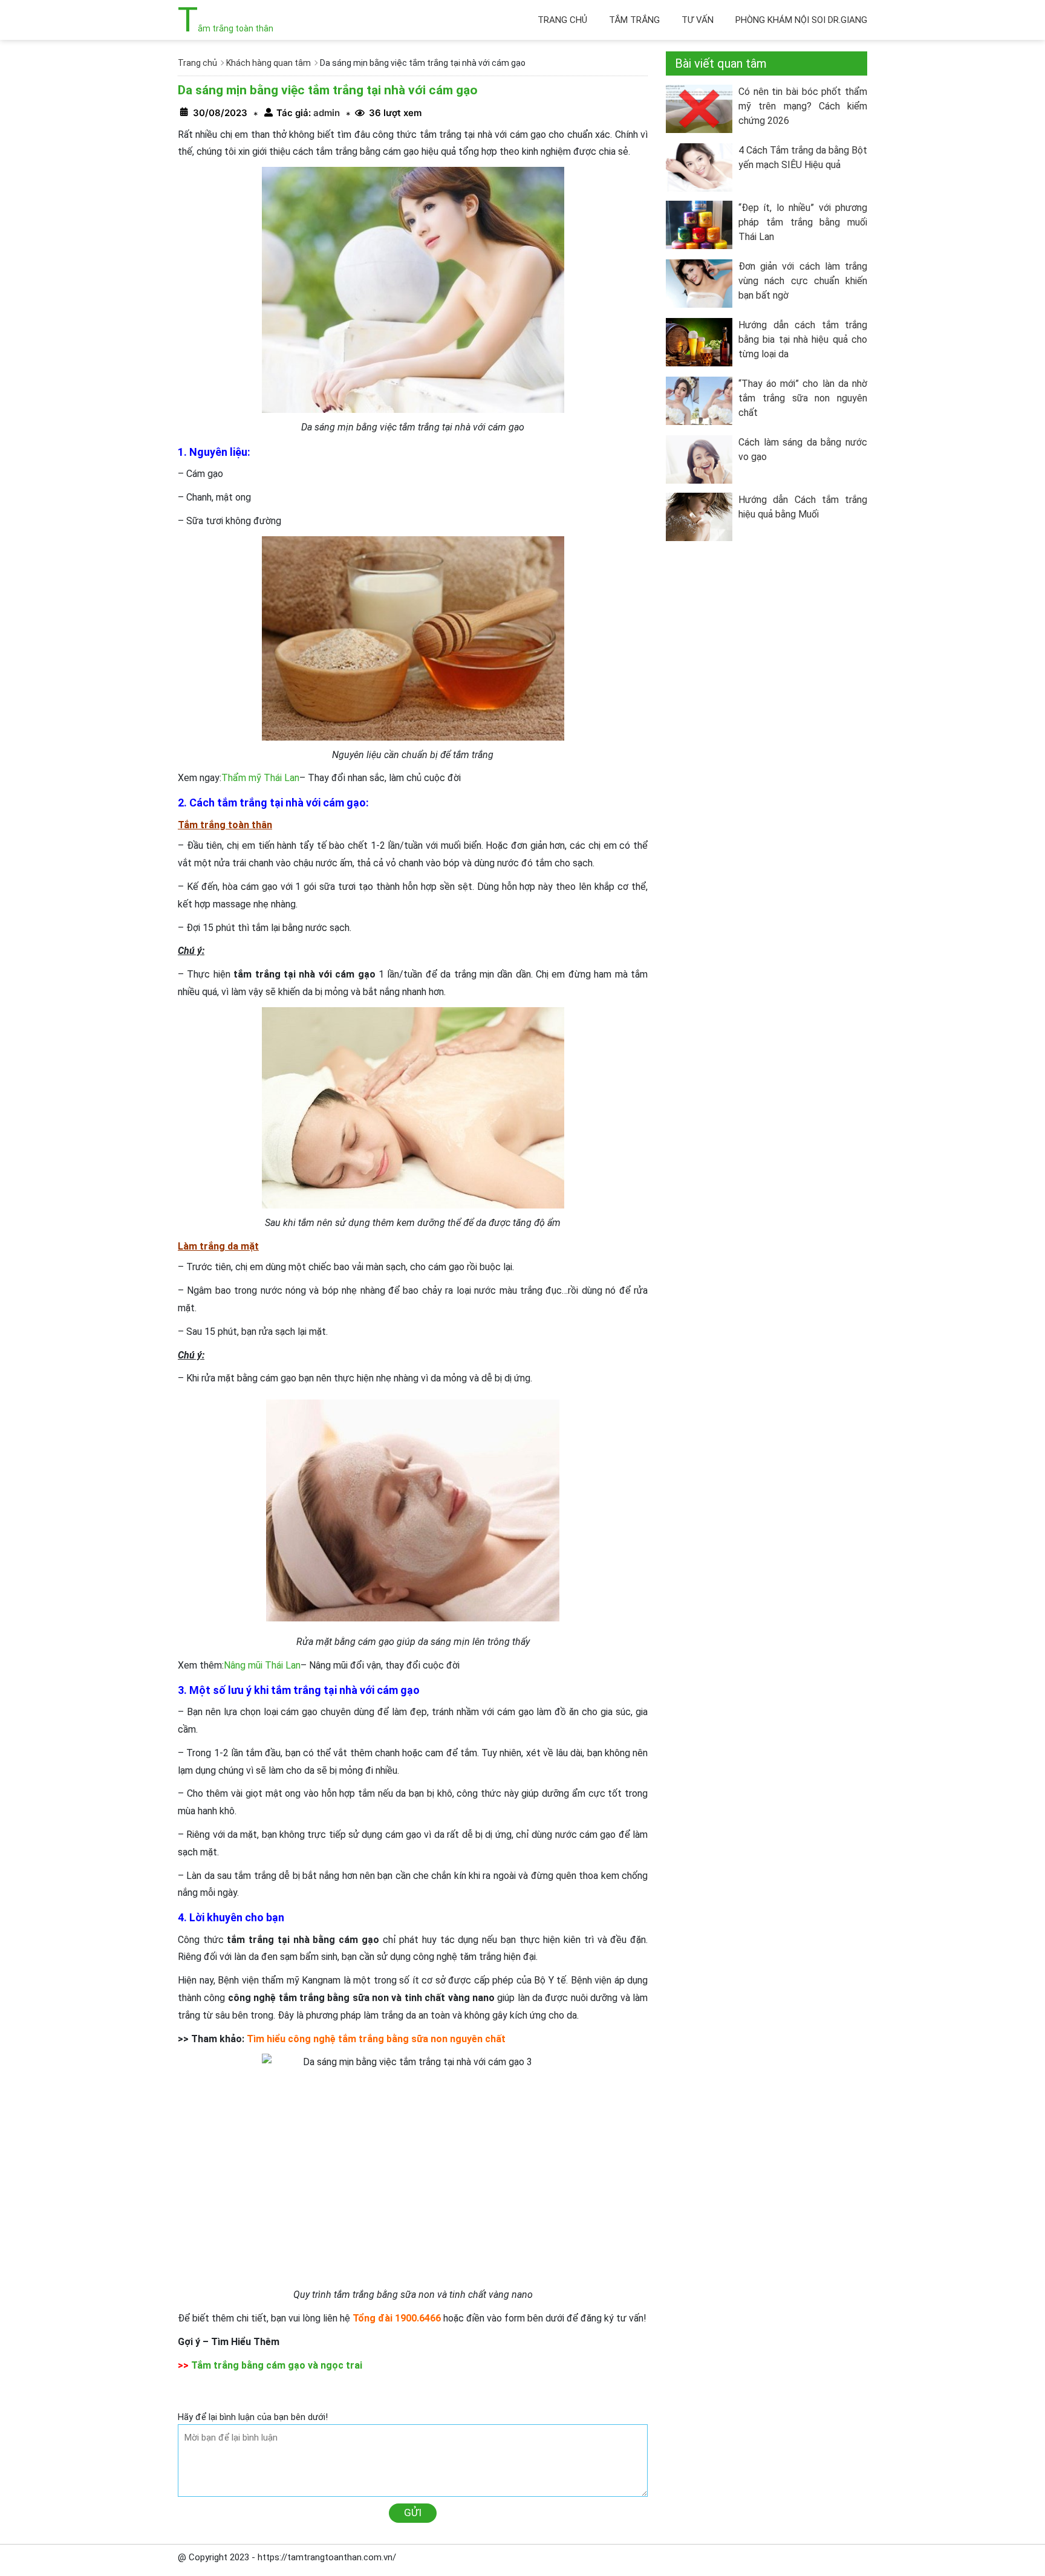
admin (325, 113)
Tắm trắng (634, 20)
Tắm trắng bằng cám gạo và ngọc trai (277, 2365)
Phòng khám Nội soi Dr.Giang (801, 20)
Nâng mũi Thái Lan (262, 1665)
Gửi (413, 2513)
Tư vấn (698, 20)
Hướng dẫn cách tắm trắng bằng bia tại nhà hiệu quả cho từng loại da (803, 339)
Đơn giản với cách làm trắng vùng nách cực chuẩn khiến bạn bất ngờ (803, 281)
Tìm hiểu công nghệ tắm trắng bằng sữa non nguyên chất (376, 2039)
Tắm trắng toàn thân (226, 28)
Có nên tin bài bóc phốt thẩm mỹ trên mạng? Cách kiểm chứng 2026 (803, 106)
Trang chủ (562, 20)
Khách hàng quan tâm (269, 63)
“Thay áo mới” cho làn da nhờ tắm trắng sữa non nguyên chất (803, 398)
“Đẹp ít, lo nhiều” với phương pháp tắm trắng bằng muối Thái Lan (803, 222)
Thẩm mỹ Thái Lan (260, 778)
